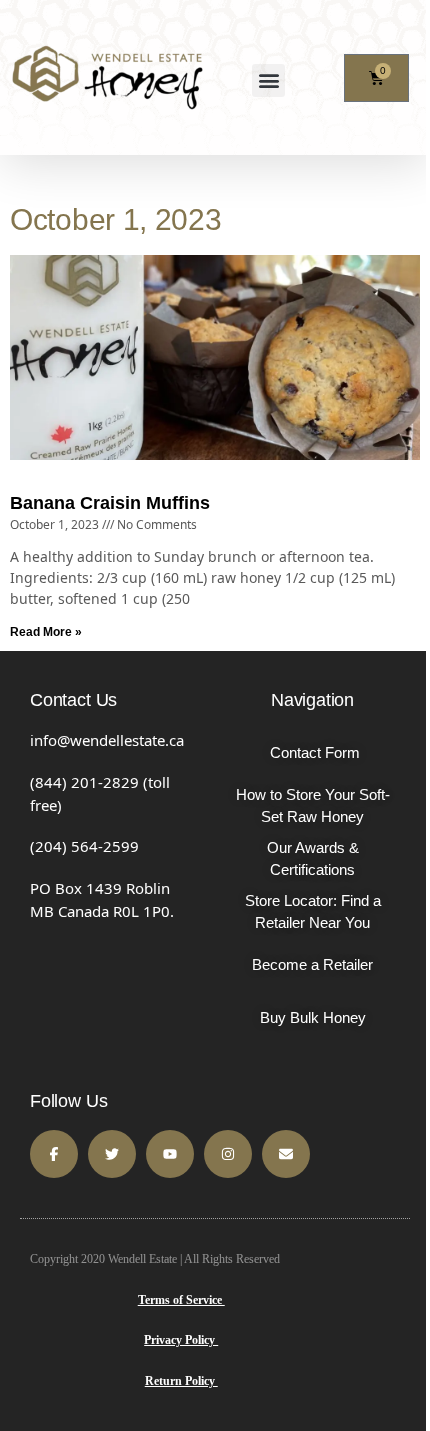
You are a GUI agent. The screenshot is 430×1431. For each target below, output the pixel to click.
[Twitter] (112, 1154)
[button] (268, 80)
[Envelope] (286, 1154)
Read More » (46, 632)
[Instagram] (228, 1154)
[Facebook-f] (54, 1154)
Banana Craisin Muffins (110, 503)
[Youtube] (170, 1154)
